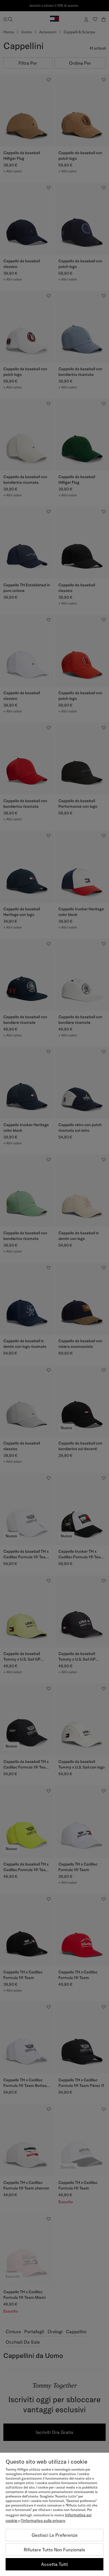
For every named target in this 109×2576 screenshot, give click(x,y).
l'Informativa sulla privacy (43, 2521)
